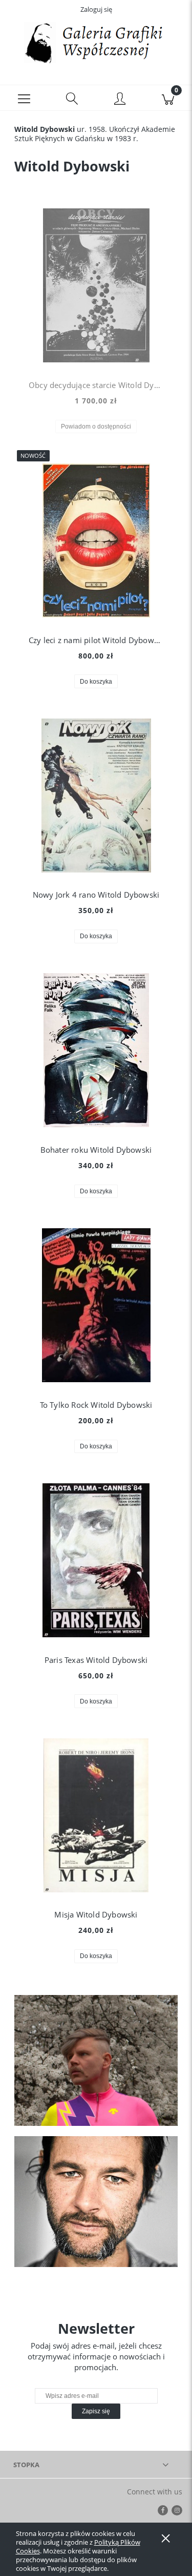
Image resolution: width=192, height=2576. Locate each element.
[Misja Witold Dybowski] (96, 1815)
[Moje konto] (120, 100)
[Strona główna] (96, 43)
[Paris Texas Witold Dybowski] (96, 1560)
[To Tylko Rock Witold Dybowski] (96, 1305)
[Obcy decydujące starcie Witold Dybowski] (96, 285)
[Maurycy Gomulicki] (96, 2060)
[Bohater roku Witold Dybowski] (96, 1050)
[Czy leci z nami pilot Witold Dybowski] (96, 540)
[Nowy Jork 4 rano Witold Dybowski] (96, 796)
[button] (24, 98)
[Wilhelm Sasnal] (96, 2202)
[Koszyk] (168, 98)
